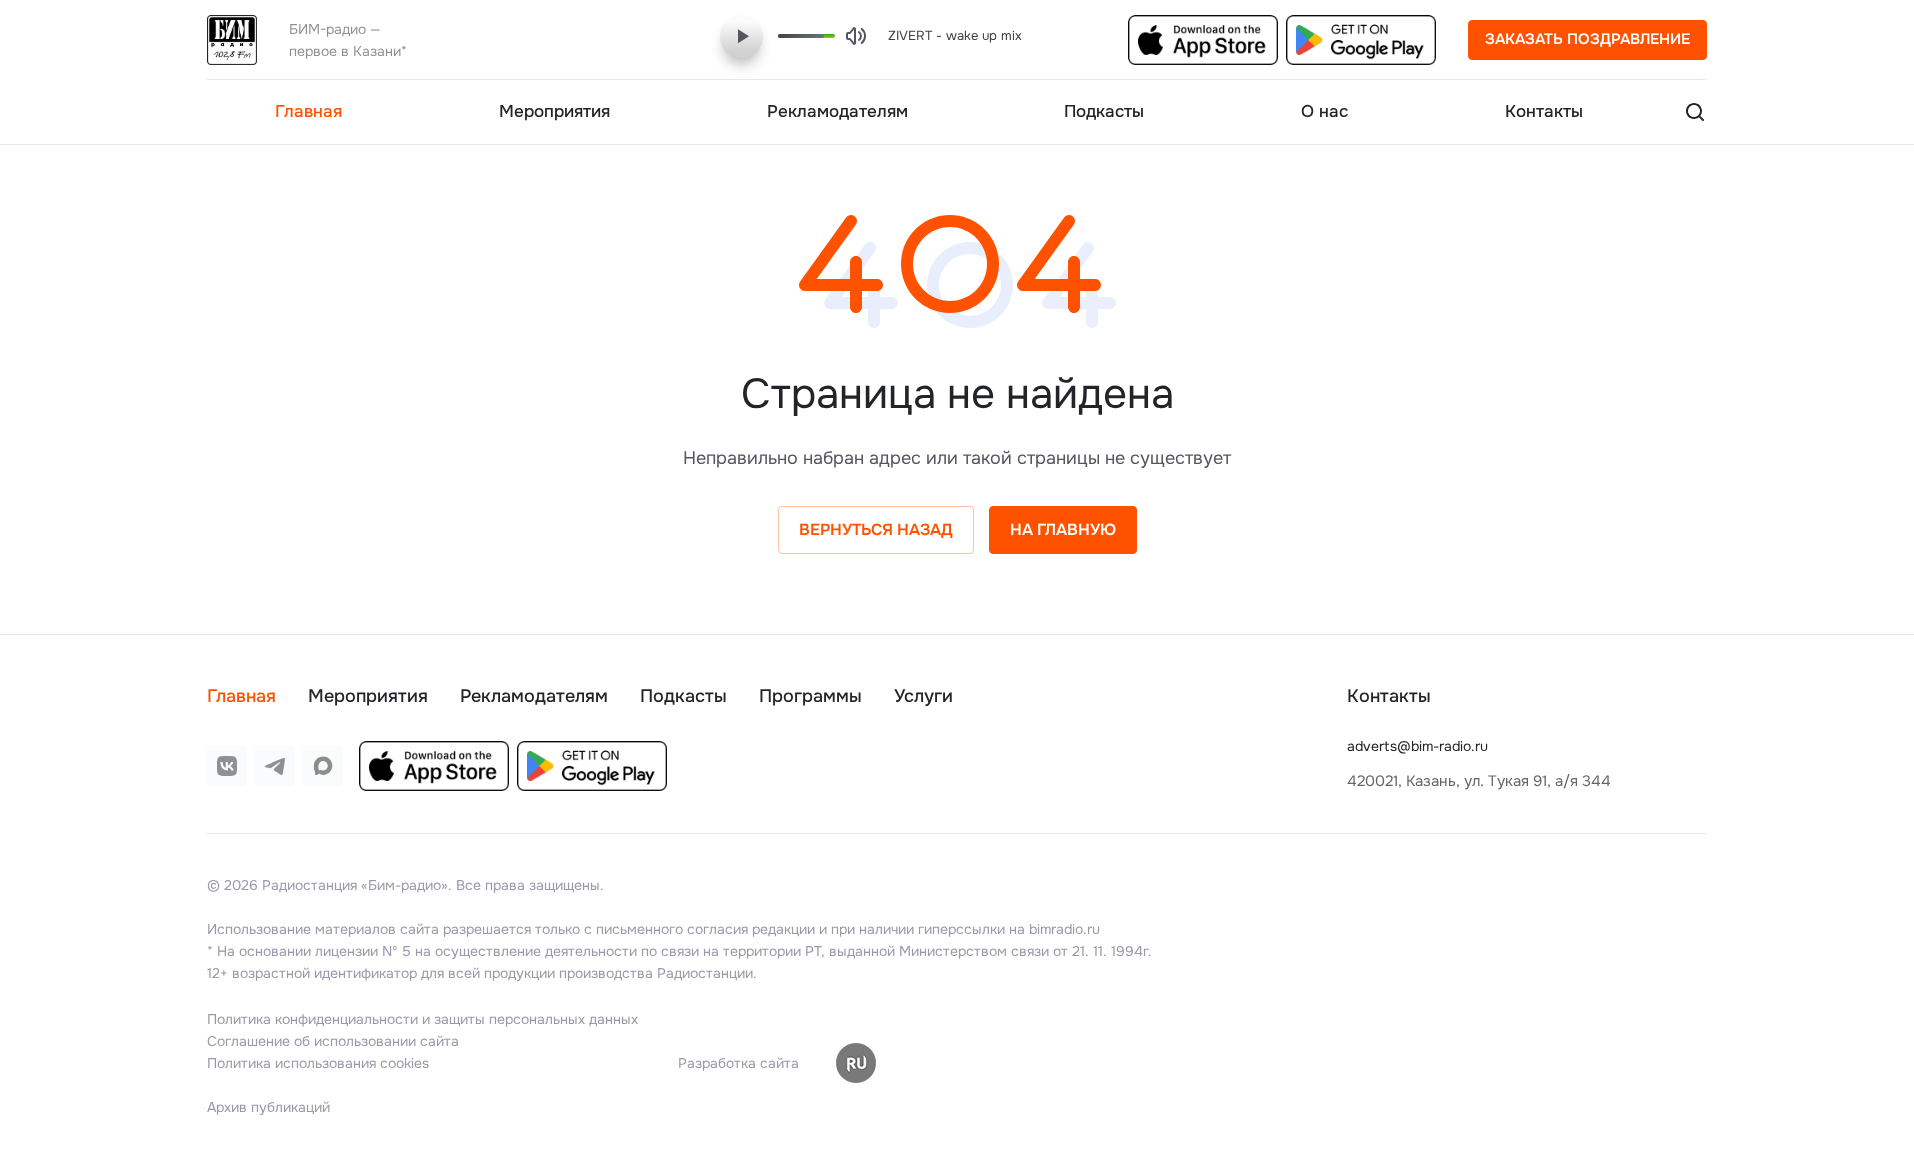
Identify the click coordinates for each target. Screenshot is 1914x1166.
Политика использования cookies (318, 1063)
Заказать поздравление (1587, 39)
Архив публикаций (268, 1107)
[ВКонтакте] (227, 766)
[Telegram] (275, 766)
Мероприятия (368, 696)
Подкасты (683, 696)
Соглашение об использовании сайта (333, 1041)
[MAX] (323, 766)
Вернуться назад (876, 529)
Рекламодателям (534, 696)
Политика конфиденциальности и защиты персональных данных (422, 1019)
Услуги (923, 696)
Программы (810, 696)
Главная (241, 696)
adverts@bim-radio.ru (1417, 746)
